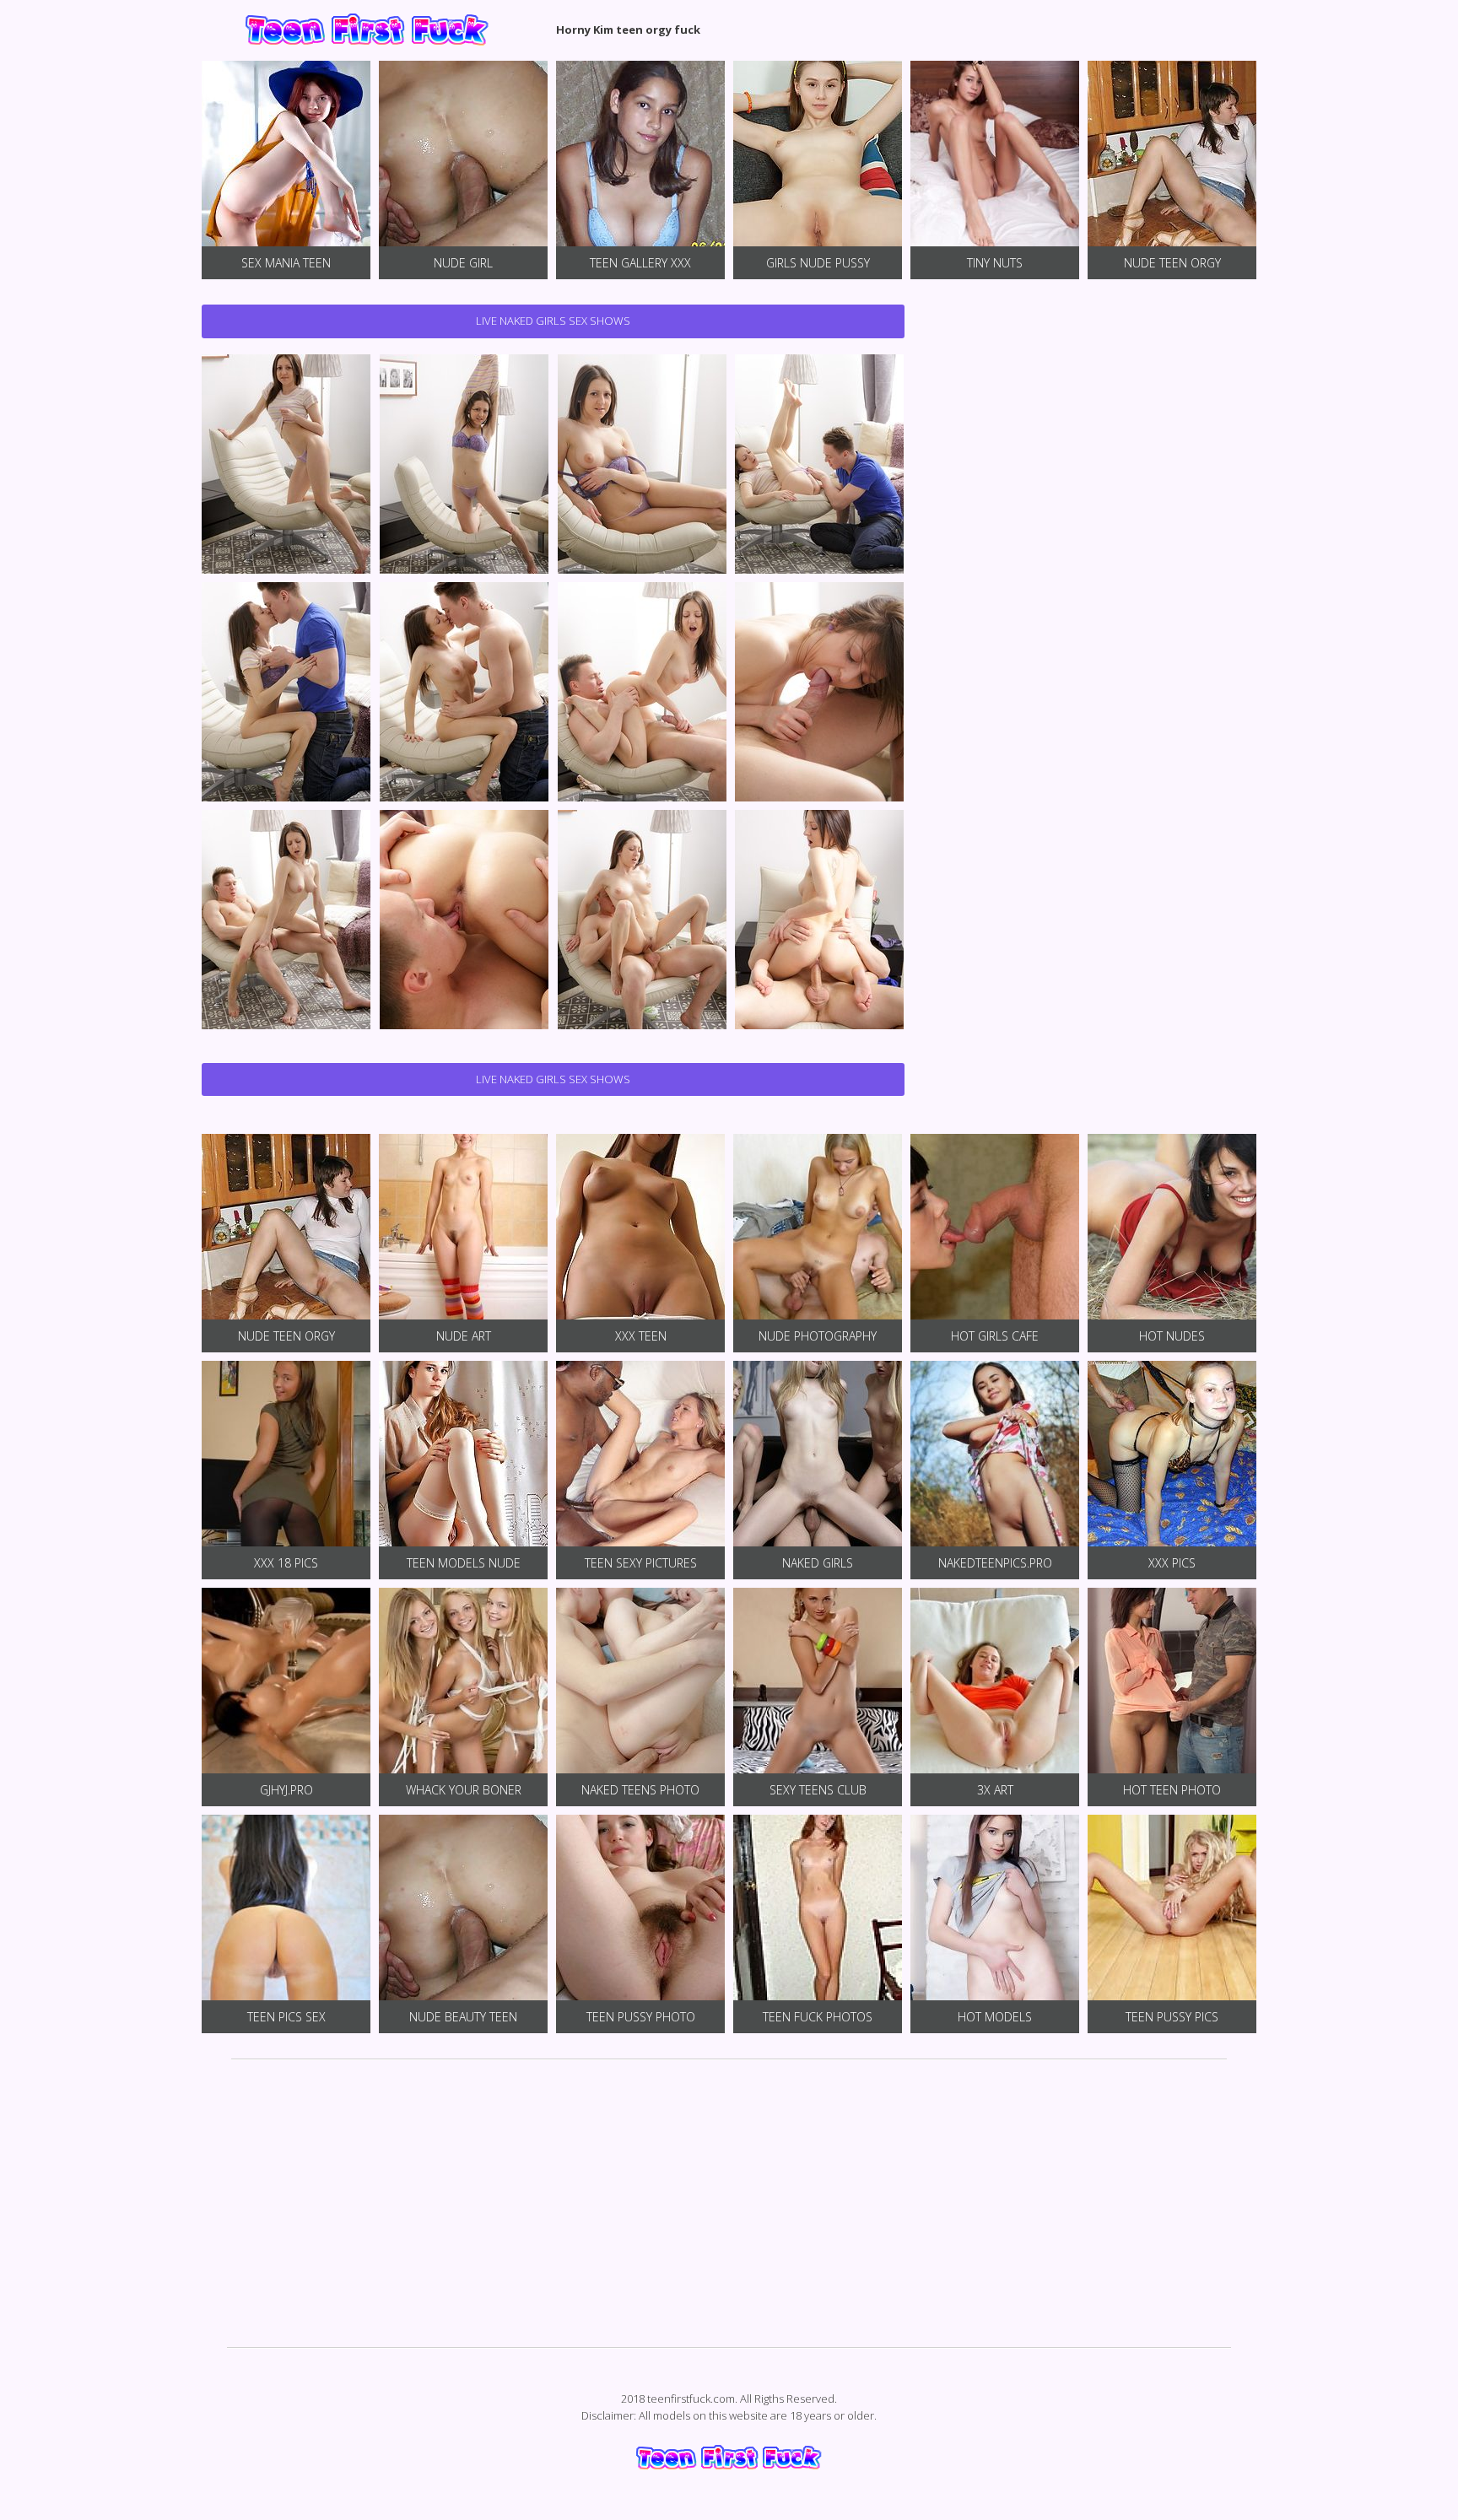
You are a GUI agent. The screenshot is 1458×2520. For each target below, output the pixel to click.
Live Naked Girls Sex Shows (553, 321)
